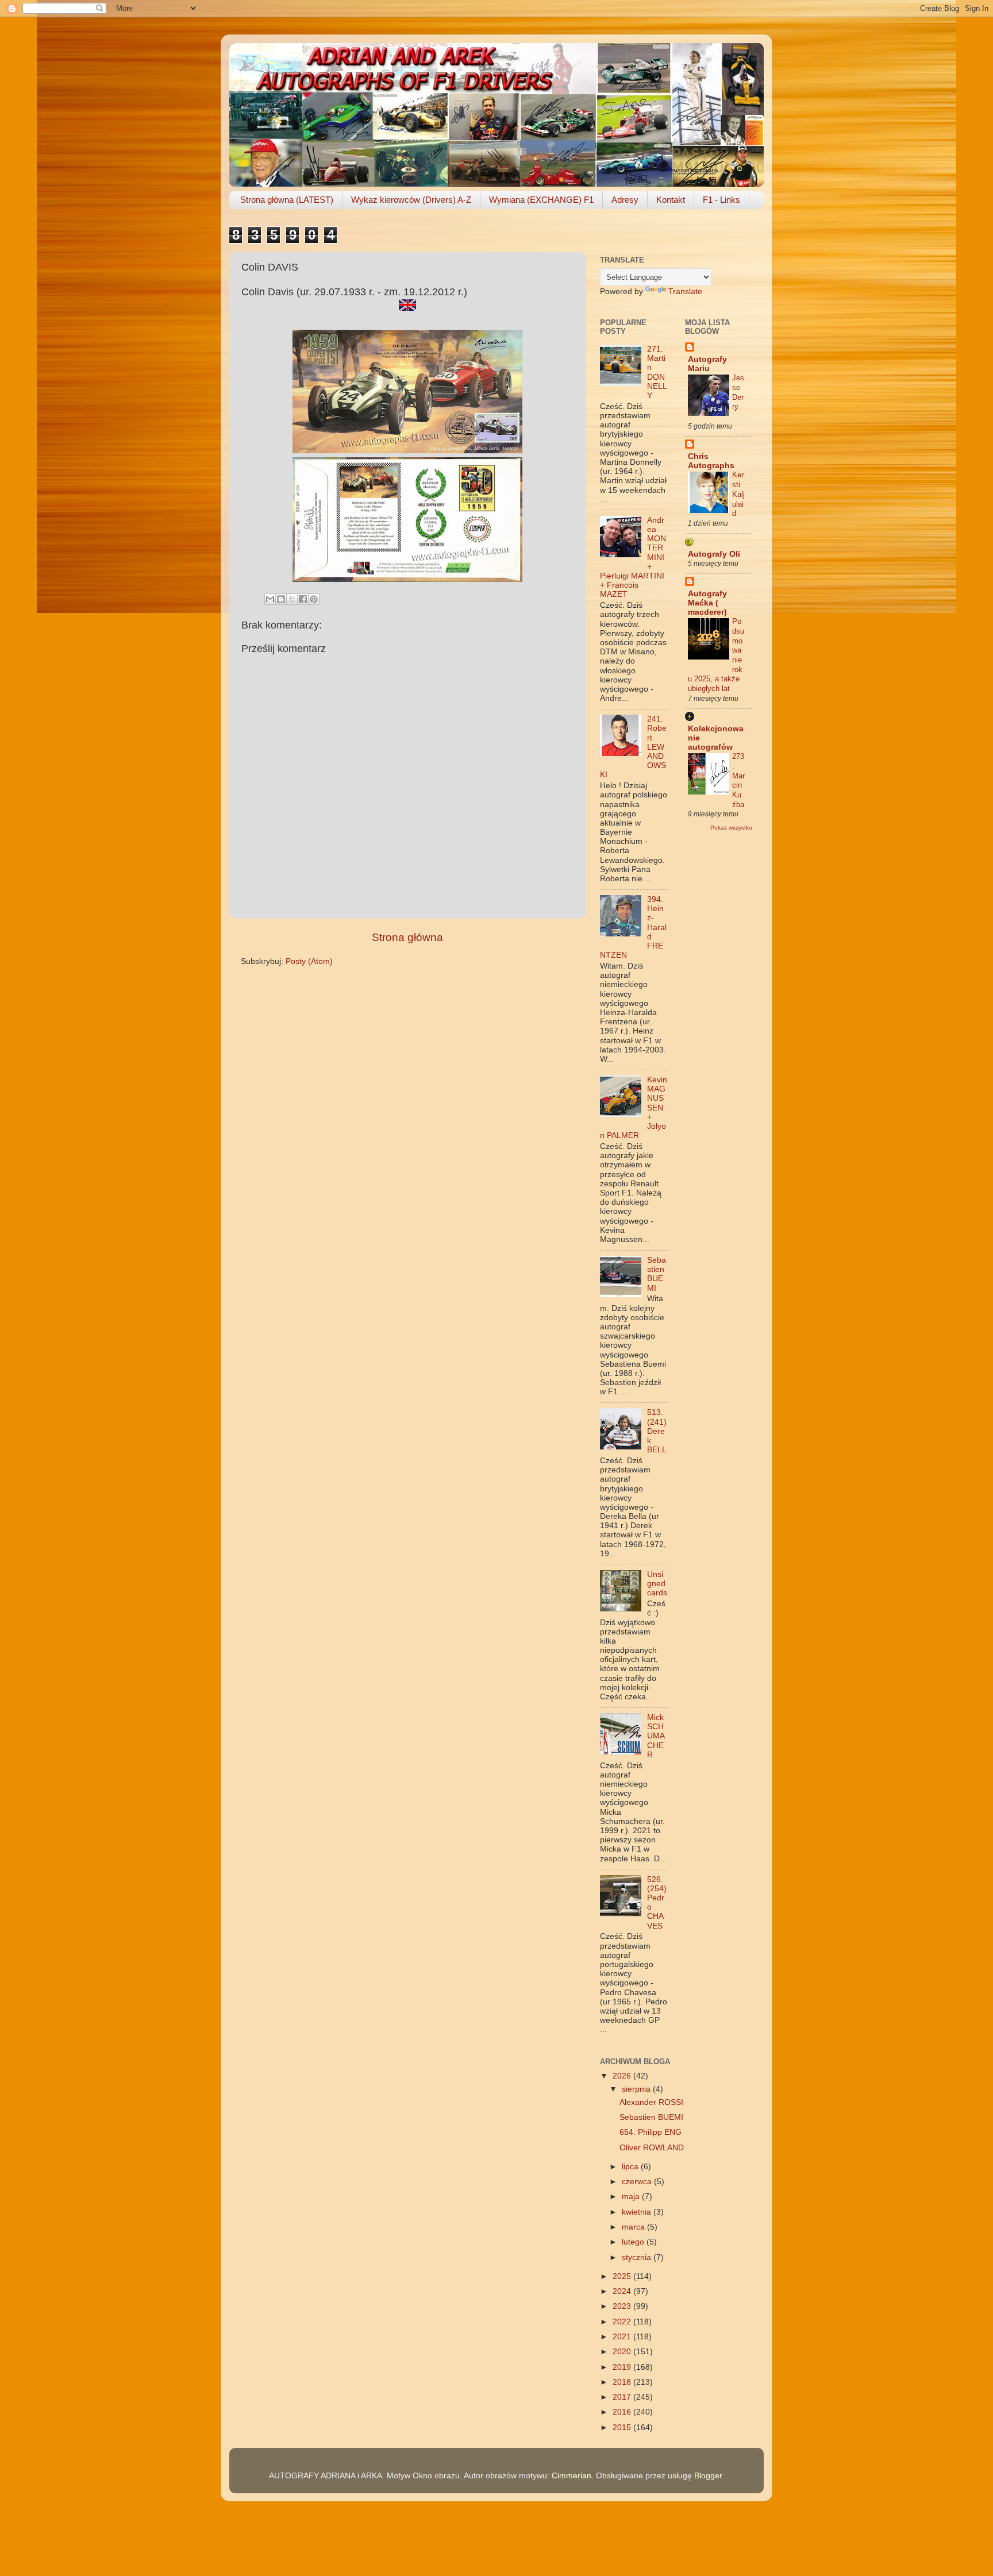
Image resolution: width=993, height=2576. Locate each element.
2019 (623, 2367)
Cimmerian (571, 2476)
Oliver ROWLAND (652, 2148)
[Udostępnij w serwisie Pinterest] (314, 599)
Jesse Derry (738, 392)
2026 (623, 2076)
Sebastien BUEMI (657, 1274)
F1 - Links (721, 200)
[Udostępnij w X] (292, 599)
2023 (623, 2306)
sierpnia (637, 2089)
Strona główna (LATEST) (287, 200)
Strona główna (407, 937)
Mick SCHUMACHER (656, 1736)
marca (634, 2227)
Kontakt (671, 200)
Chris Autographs (711, 461)
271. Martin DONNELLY (657, 372)
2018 (623, 2382)
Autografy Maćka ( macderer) (707, 603)
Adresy (625, 200)
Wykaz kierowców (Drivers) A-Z (411, 200)
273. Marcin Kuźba (738, 780)
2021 (623, 2337)
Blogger (708, 2476)
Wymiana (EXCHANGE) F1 (541, 200)
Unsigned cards (657, 1584)
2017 (623, 2397)
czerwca (638, 2182)
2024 (623, 2291)
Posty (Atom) (309, 961)
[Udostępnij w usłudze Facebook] (303, 599)
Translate (685, 292)
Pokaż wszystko (731, 828)
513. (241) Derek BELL (657, 1431)
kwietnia (638, 2212)
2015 (623, 2427)
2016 (623, 2412)
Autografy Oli (714, 554)
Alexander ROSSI (651, 2102)
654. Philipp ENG (651, 2132)
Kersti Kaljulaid (738, 494)
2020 (623, 2352)
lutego (634, 2242)
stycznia (638, 2257)
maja (632, 2197)
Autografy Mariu (707, 364)
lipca (631, 2167)
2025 (623, 2276)
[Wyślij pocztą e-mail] (270, 599)
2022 (623, 2322)
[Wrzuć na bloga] (281, 599)
